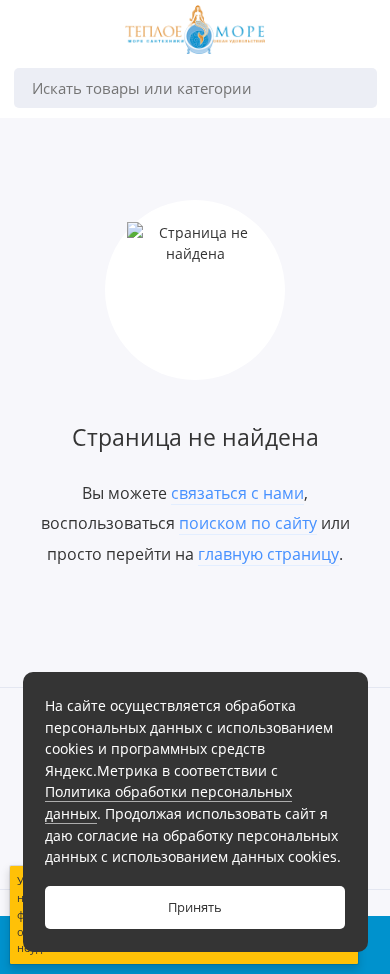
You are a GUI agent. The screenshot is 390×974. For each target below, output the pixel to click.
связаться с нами (237, 493)
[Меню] (34, 34)
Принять (195, 907)
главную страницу (268, 554)
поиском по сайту (248, 523)
